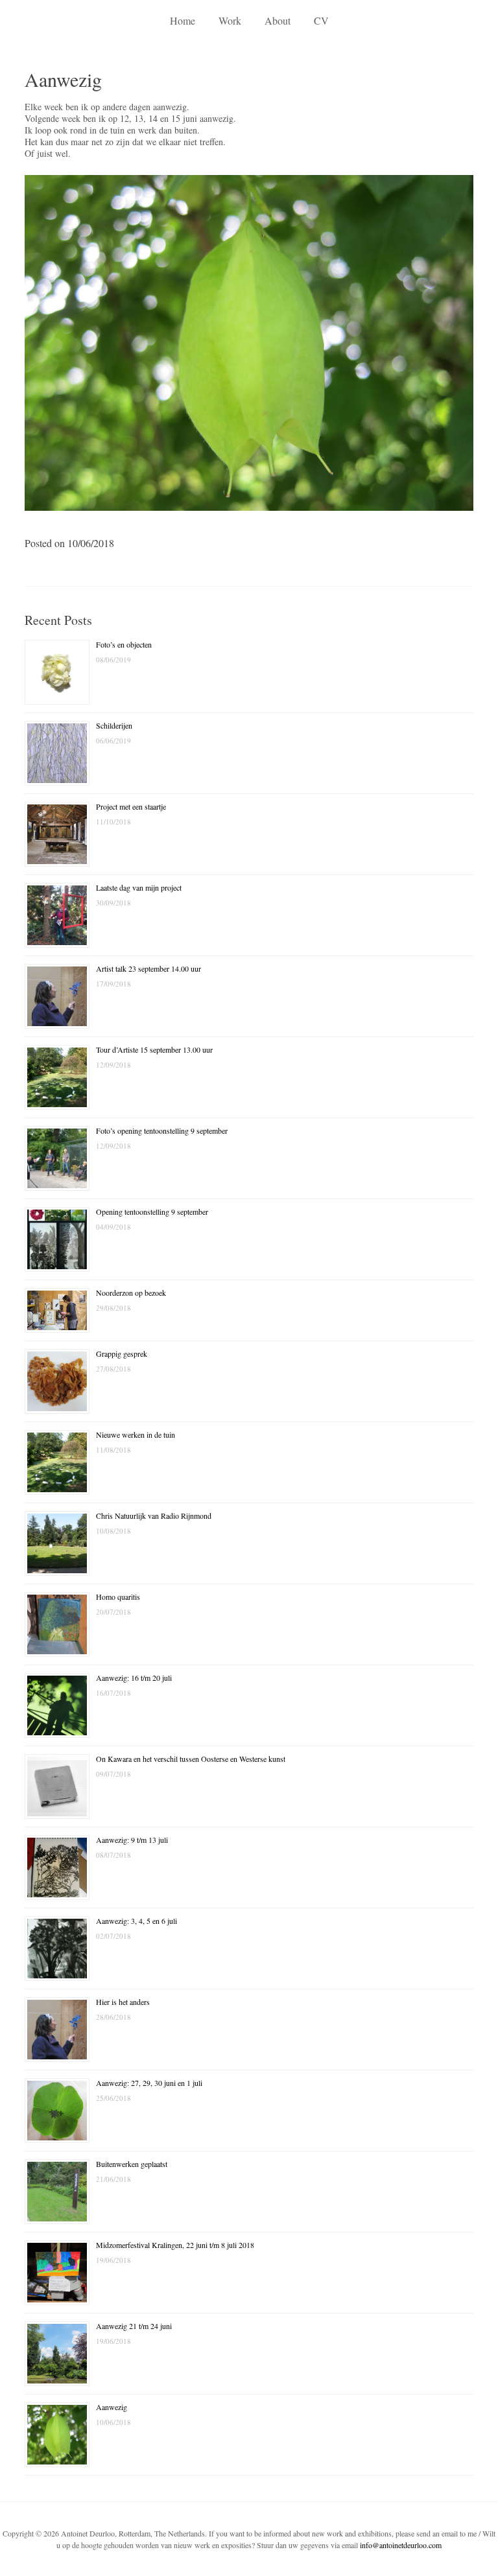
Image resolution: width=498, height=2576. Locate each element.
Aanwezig (112, 2407)
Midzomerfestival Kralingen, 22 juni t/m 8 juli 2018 (175, 2245)
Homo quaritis (118, 1597)
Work (230, 20)
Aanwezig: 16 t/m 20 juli (134, 1678)
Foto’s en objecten (124, 644)
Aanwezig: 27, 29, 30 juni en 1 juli (149, 2083)
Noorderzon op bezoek (131, 1293)
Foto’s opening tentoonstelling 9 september (162, 1130)
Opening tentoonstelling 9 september (152, 1212)
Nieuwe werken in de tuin (136, 1434)
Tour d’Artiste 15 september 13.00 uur (154, 1049)
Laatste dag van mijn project (139, 887)
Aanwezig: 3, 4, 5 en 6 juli (136, 1921)
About (278, 20)
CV (321, 20)
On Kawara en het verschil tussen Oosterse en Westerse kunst (191, 1759)
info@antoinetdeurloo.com (401, 2545)
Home (183, 20)
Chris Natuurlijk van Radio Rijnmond (154, 1516)
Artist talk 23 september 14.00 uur (148, 968)
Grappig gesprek (122, 1353)
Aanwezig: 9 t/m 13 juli (132, 1840)
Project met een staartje (131, 806)
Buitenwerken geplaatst (132, 2164)
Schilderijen (114, 725)
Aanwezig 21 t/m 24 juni (134, 2326)
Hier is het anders (123, 2002)
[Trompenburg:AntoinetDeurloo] (249, 515)
